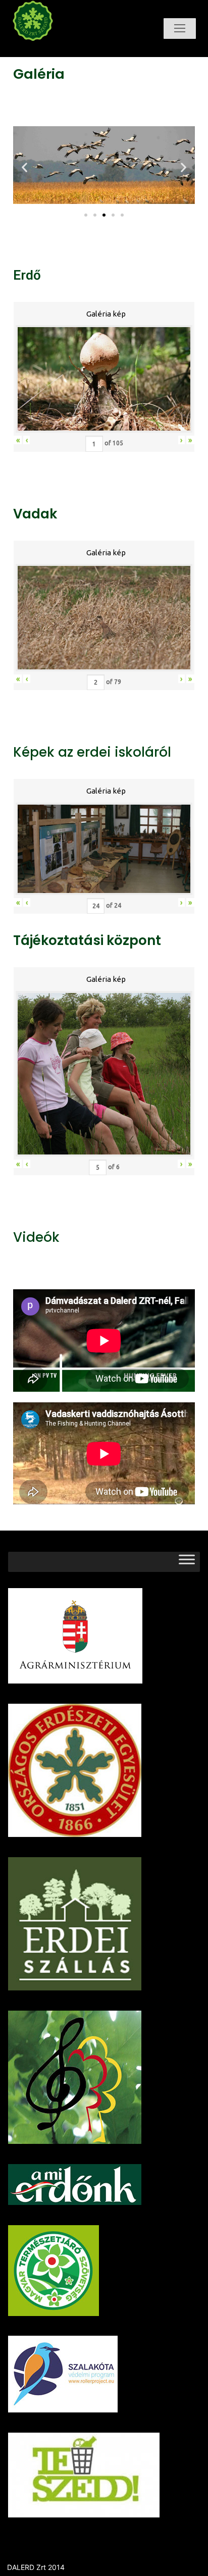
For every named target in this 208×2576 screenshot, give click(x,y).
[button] (86, 215)
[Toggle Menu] (187, 1562)
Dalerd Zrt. (52, 50)
